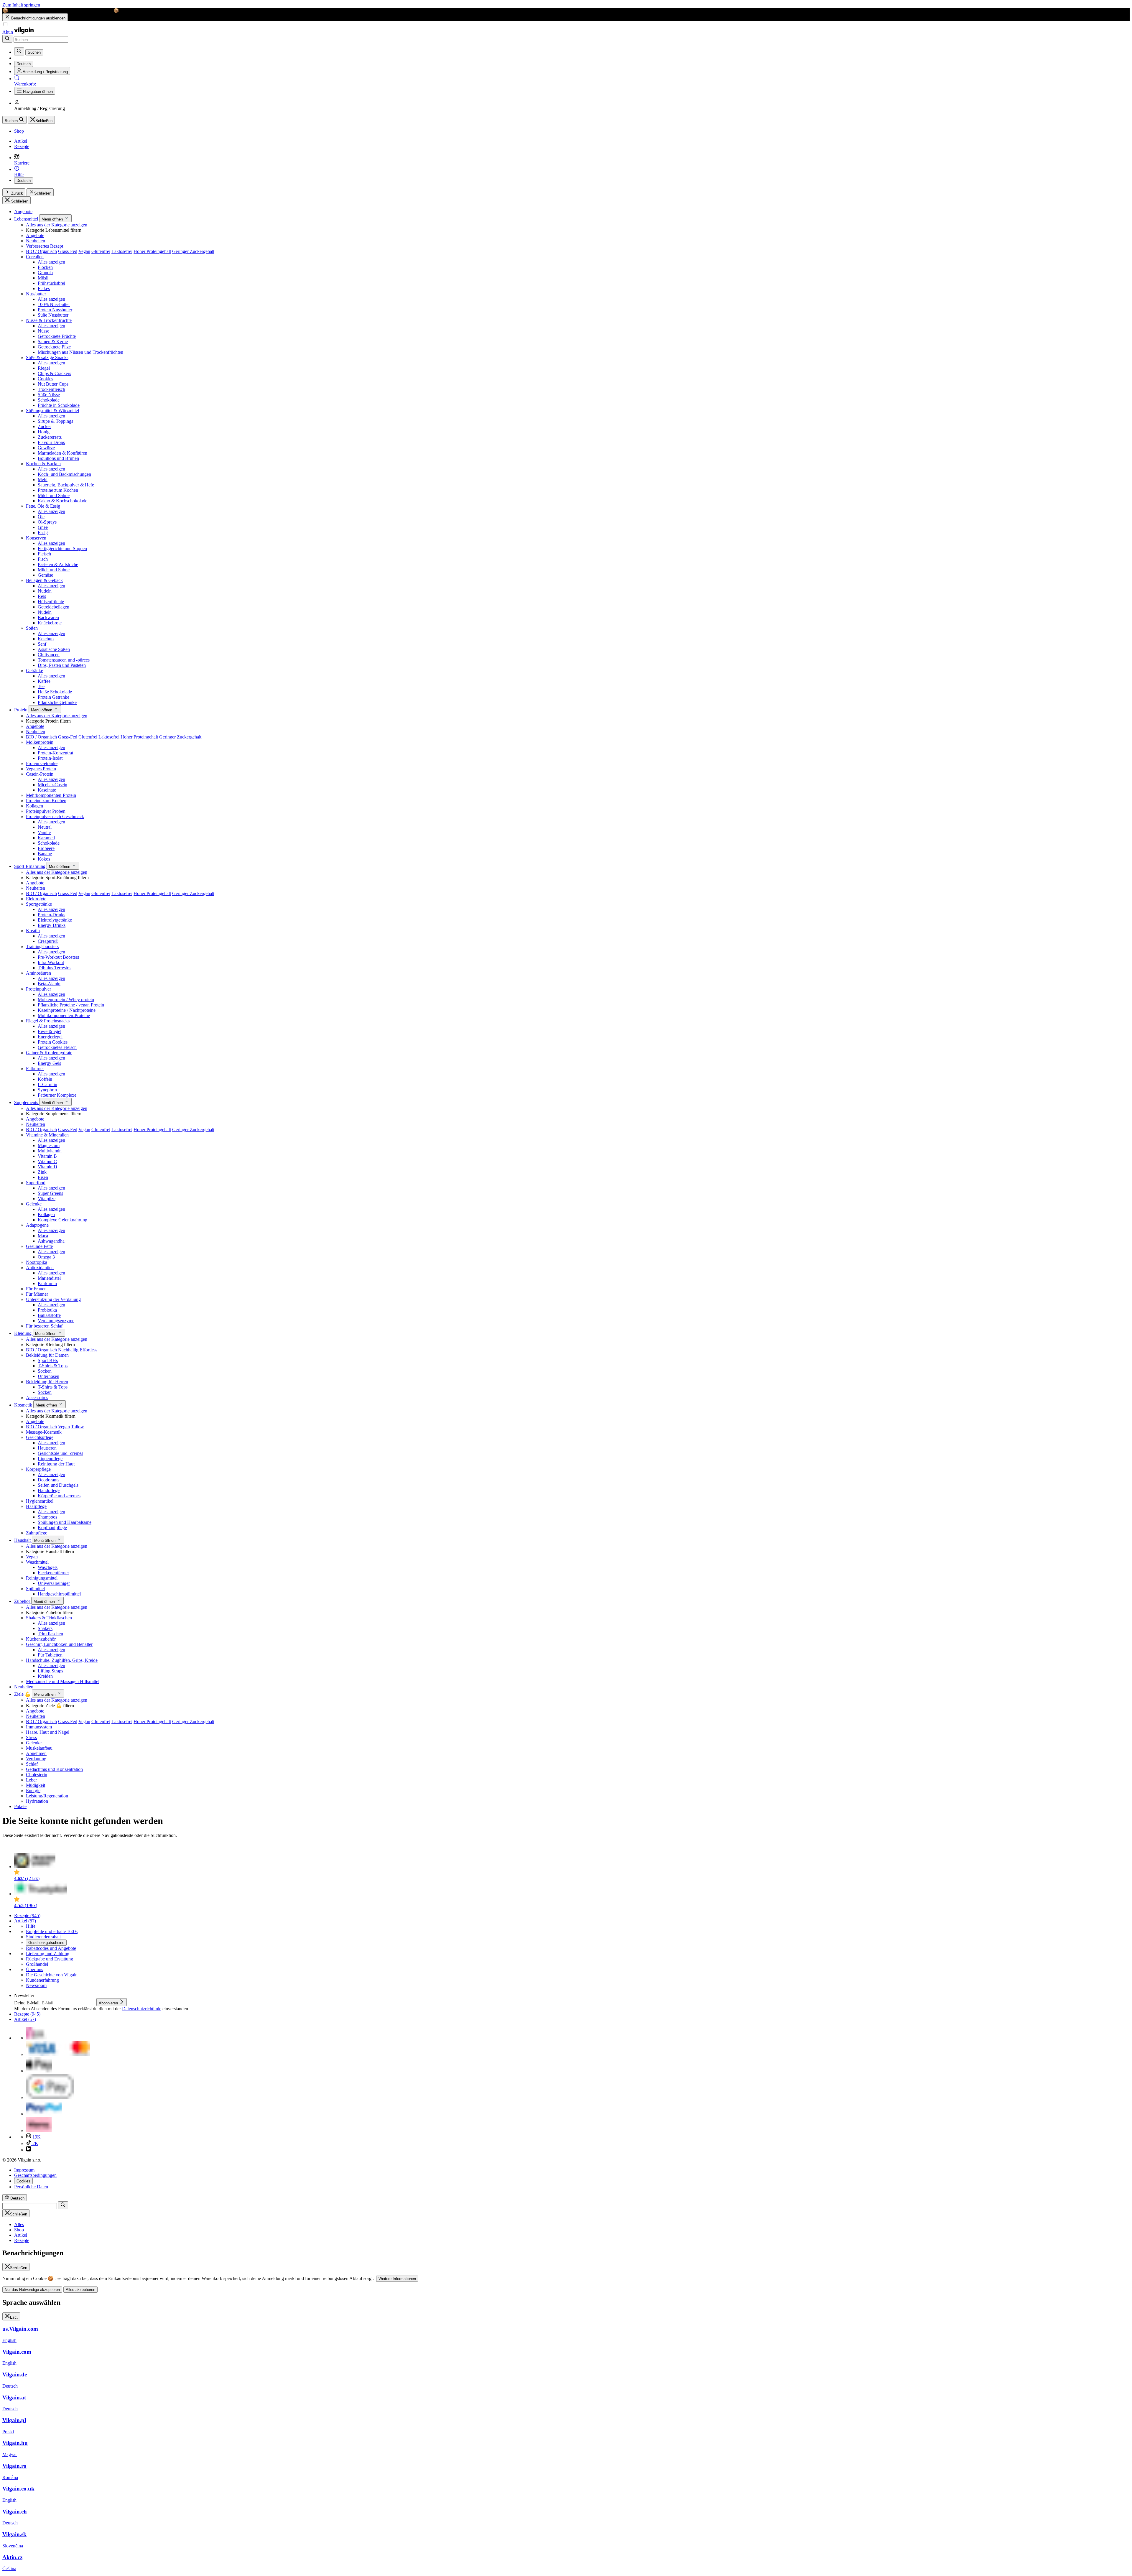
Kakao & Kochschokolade (62, 501)
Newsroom (36, 1985)
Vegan (84, 251)
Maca (43, 1236)
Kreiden (45, 1676)
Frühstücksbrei (51, 283)
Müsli (43, 278)
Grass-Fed (68, 251)
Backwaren (48, 617)
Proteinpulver (38, 989)
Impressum (24, 2170)
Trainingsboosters (42, 946)
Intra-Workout (51, 962)
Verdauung (36, 1759)
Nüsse (43, 331)
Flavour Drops (51, 442)
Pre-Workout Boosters (58, 957)
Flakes (44, 288)
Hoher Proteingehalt (152, 251)
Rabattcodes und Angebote (51, 1948)
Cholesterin (37, 1775)
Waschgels (48, 1567)
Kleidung (23, 1333)
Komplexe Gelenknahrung (62, 1220)
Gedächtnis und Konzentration (54, 1769)
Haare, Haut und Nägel (48, 1732)
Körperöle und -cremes (59, 1496)
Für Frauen (36, 1289)
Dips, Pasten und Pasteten (62, 665)
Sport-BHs (48, 1360)
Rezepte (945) (27, 1915)
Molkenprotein (40, 742)
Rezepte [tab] (22, 2240)
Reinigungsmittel (42, 1578)
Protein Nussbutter (55, 310)
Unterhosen (48, 1376)
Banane (45, 854)
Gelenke (34, 1204)
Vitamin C (47, 1161)
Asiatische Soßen (54, 649)
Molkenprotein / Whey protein (66, 1000)
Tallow (78, 1427)
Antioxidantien (40, 1268)
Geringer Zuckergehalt (193, 251)
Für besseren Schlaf (44, 1326)
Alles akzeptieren (80, 2290)
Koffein (45, 1079)
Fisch (43, 559)
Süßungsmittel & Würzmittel (52, 411)
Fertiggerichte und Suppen (62, 548)
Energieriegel (50, 1037)
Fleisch (44, 554)
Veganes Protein (41, 769)
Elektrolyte (36, 899)
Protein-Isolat (50, 758)
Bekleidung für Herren (47, 1382)
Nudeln (45, 591)
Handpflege (49, 1490)
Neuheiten (36, 241)
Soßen (32, 628)
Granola (45, 273)
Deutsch (24, 181)
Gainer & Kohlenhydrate (49, 1053)
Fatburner (35, 1069)
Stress (31, 1737)
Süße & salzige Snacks (47, 357)
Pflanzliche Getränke (57, 702)
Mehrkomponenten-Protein (51, 795)
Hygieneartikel (40, 1501)
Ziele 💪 (23, 1694)
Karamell (46, 838)
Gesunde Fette (39, 1246)
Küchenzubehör (41, 1639)
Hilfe (31, 1926)
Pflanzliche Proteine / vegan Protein (71, 1005)
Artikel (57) (25, 1921)
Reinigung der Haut (56, 1464)
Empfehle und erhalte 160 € (52, 1931)
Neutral (45, 827)
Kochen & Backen (43, 464)
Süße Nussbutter (53, 315)
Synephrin (47, 1090)
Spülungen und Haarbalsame (65, 1522)
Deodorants (48, 1480)
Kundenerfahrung (42, 1980)
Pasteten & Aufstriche (58, 564)
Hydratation (37, 1801)
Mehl (43, 479)
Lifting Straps (50, 1671)
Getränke (34, 671)
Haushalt (23, 1540)
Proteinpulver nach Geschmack (55, 816)
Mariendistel (49, 1278)
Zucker (44, 426)
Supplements (27, 1102)
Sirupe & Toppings (55, 421)
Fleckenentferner (53, 1573)
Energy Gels (49, 1063)
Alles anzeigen (51, 262)
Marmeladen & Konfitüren (62, 453)
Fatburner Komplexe (57, 1095)
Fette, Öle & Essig (43, 506)
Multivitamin (50, 1151)
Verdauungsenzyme (56, 1321)
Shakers (45, 1628)
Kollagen (34, 806)
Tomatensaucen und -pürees (64, 660)
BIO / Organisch (41, 251)
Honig (44, 432)
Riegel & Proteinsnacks (48, 1021)
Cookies (45, 379)
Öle (41, 517)
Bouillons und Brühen (58, 458)
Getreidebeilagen (54, 607)
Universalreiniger (54, 1583)
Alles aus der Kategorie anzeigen (57, 225)
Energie (33, 1790)
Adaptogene (37, 1225)
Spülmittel (35, 1589)
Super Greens (50, 1193)
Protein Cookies (53, 1042)
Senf (42, 644)
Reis (42, 596)
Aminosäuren (38, 973)
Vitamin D (47, 1167)
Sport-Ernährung (30, 866)
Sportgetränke (39, 904)
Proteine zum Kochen (58, 490)
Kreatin (33, 931)
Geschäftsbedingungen (35, 2175)
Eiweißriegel (50, 1031)
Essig (43, 533)
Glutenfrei (101, 251)
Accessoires (37, 1398)
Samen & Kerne (53, 342)
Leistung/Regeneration (47, 1796)
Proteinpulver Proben (46, 811)
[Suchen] (7, 39)
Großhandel (37, 1964)
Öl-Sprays (47, 522)
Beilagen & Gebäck (44, 580)
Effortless (88, 1350)
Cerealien (35, 257)
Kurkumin (47, 1283)
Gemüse (45, 575)
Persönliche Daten (31, 2187)
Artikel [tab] (21, 2235)
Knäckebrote (50, 623)
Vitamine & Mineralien (47, 1135)
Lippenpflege (50, 1459)
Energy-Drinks (52, 925)
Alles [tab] (19, 2224)
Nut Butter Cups (53, 384)
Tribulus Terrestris (55, 968)
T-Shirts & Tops (53, 1366)
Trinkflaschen (50, 1634)
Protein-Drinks (51, 915)
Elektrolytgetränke (55, 920)
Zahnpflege (37, 1533)
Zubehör (23, 1601)
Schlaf (32, 1764)
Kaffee (44, 681)
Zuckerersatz (50, 437)
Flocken (45, 267)
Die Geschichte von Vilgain (52, 1975)
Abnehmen (36, 1753)
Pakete (20, 1806)
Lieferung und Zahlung (48, 1954)
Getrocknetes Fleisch (57, 1047)
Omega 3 (46, 1257)
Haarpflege (36, 1506)
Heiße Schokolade (55, 692)
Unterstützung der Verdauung (53, 1299)
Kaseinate (47, 790)
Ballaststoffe (49, 1315)
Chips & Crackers (54, 373)
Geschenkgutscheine (46, 1943)
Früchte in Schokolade (59, 405)
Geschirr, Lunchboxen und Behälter (59, 1644)
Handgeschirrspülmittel (59, 1594)
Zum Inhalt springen (21, 5)
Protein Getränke (54, 697)
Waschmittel (37, 1562)
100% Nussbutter (54, 304)
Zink (42, 1172)
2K (35, 2143)
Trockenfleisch (51, 389)
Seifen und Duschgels (58, 1485)
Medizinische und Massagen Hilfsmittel (63, 1681)
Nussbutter (36, 294)
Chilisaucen (49, 655)
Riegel (44, 368)
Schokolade (49, 400)
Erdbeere (46, 848)
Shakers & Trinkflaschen (49, 1618)
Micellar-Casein (52, 785)
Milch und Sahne (54, 495)
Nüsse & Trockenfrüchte (49, 320)
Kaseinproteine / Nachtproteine (67, 1010)
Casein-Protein (40, 774)
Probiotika (47, 1310)
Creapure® (48, 941)
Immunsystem (39, 1727)
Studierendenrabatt (43, 1937)
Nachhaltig (68, 1350)
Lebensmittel (27, 219)
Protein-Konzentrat (55, 753)
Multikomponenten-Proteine (64, 1015)
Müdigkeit (36, 1785)
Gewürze (46, 448)
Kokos (44, 859)
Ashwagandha (51, 1241)
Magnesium (49, 1145)
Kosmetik (24, 1405)
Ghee (43, 527)
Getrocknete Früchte (57, 336)
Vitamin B (47, 1156)
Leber (31, 1780)
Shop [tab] (19, 2230)
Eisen (43, 1177)
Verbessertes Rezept (45, 246)
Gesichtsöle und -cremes (60, 1453)
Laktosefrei (122, 251)
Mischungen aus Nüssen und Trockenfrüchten (80, 352)
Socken (45, 1371)
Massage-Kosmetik (44, 1432)
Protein (21, 710)
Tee (41, 686)
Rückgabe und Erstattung (50, 1959)
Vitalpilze (47, 1199)
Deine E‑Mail (27, 2003)
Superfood (36, 1183)
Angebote (23, 212)
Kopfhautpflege (52, 1528)
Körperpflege (38, 1469)
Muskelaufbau (39, 1748)
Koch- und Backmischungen (64, 474)
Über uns (34, 1969)
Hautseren (47, 1448)
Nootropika (37, 1262)
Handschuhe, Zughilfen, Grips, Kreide (62, 1660)
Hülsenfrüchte (51, 602)
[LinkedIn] (29, 2150)
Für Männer (37, 1294)
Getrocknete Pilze (54, 347)
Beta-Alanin (49, 984)
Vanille (44, 832)
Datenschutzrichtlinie (142, 2009)
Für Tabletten (50, 1655)
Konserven (36, 538)
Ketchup (46, 639)
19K (36, 2137)
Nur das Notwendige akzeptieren (32, 2290)
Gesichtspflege (40, 1437)
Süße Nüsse (49, 395)
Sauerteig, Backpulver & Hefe (66, 485)
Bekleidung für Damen (47, 1355)
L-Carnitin (47, 1084)
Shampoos (47, 1517)
